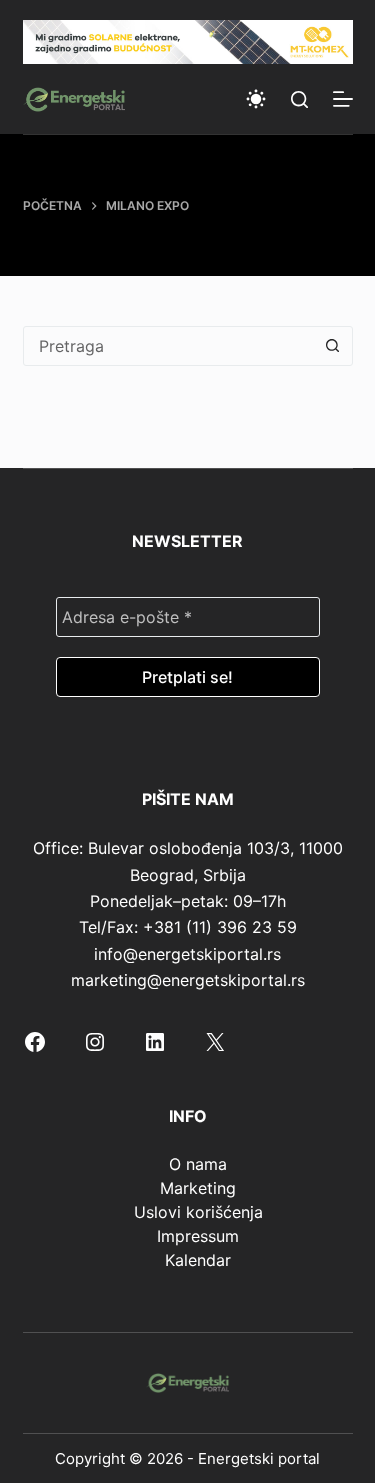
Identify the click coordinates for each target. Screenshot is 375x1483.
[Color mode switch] (256, 99)
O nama (198, 1164)
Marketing (198, 1188)
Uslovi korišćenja (198, 1212)
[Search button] (333, 346)
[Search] (299, 99)
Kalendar (198, 1260)
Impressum (198, 1236)
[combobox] (169, 346)
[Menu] (343, 99)
